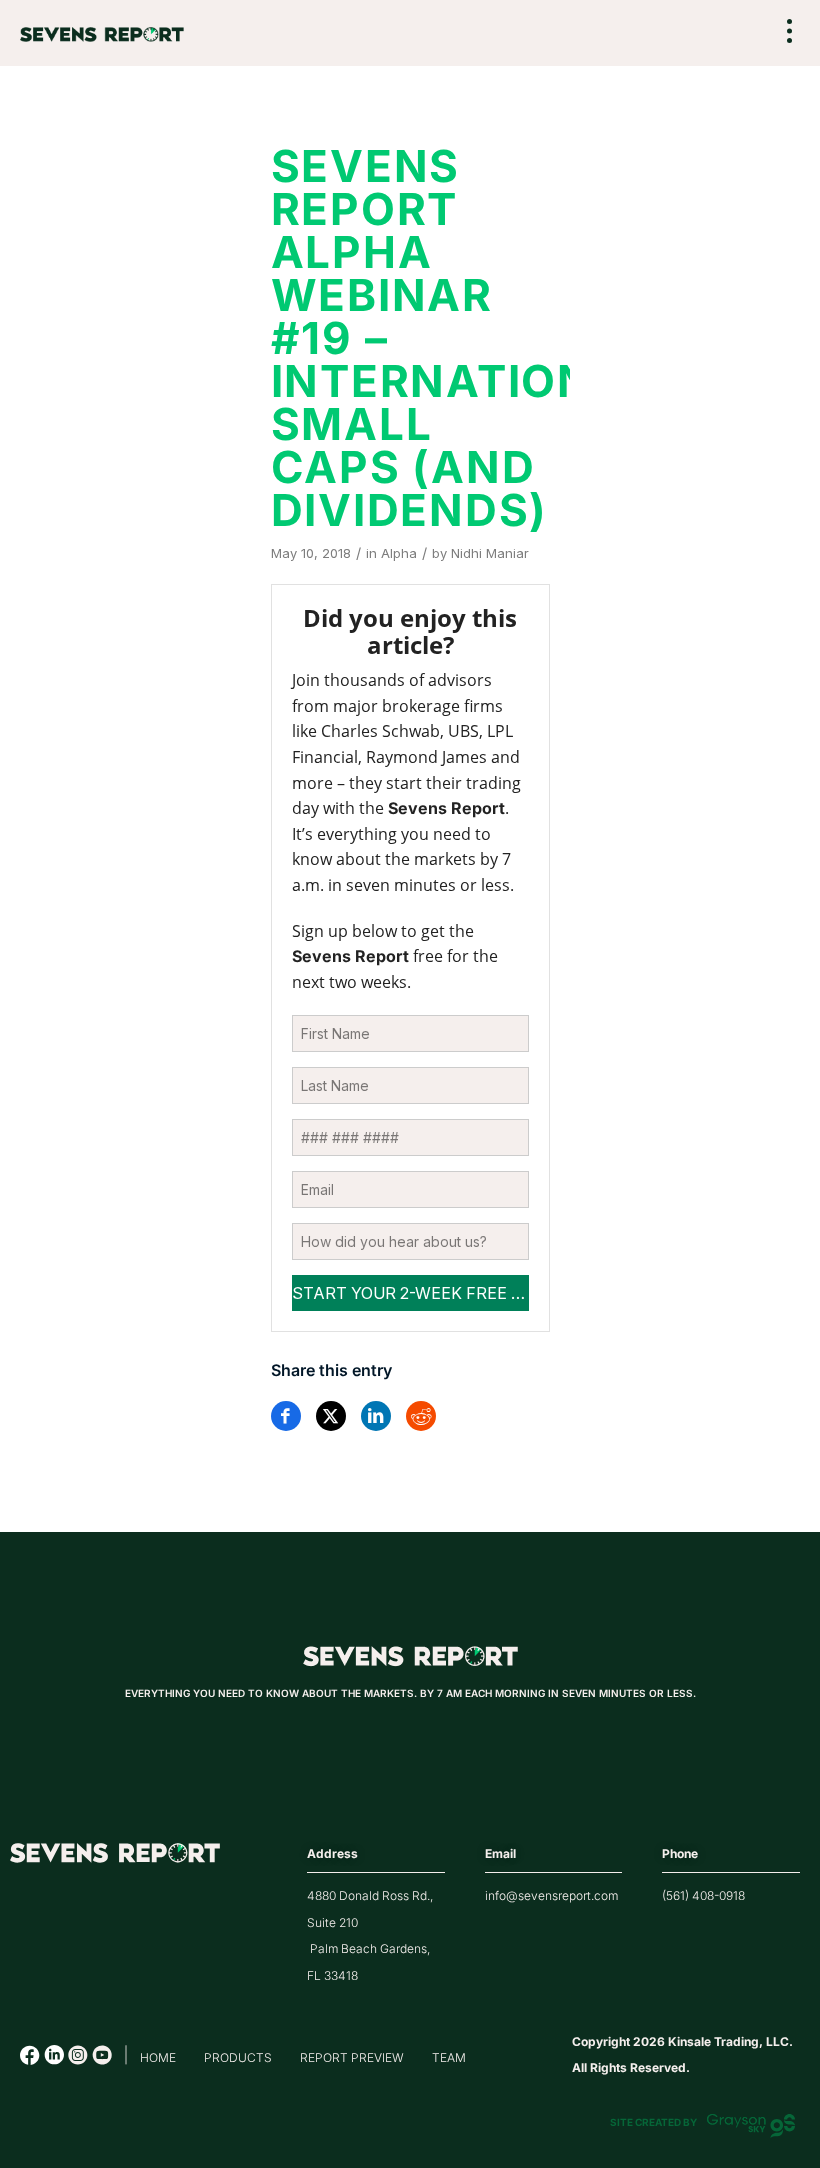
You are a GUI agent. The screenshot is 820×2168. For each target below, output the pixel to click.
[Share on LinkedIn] (376, 1416)
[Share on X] (331, 1416)
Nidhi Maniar (490, 553)
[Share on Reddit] (421, 1416)
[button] (790, 33)
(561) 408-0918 (703, 1895)
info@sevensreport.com (551, 1895)
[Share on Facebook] (286, 1416)
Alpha (399, 553)
